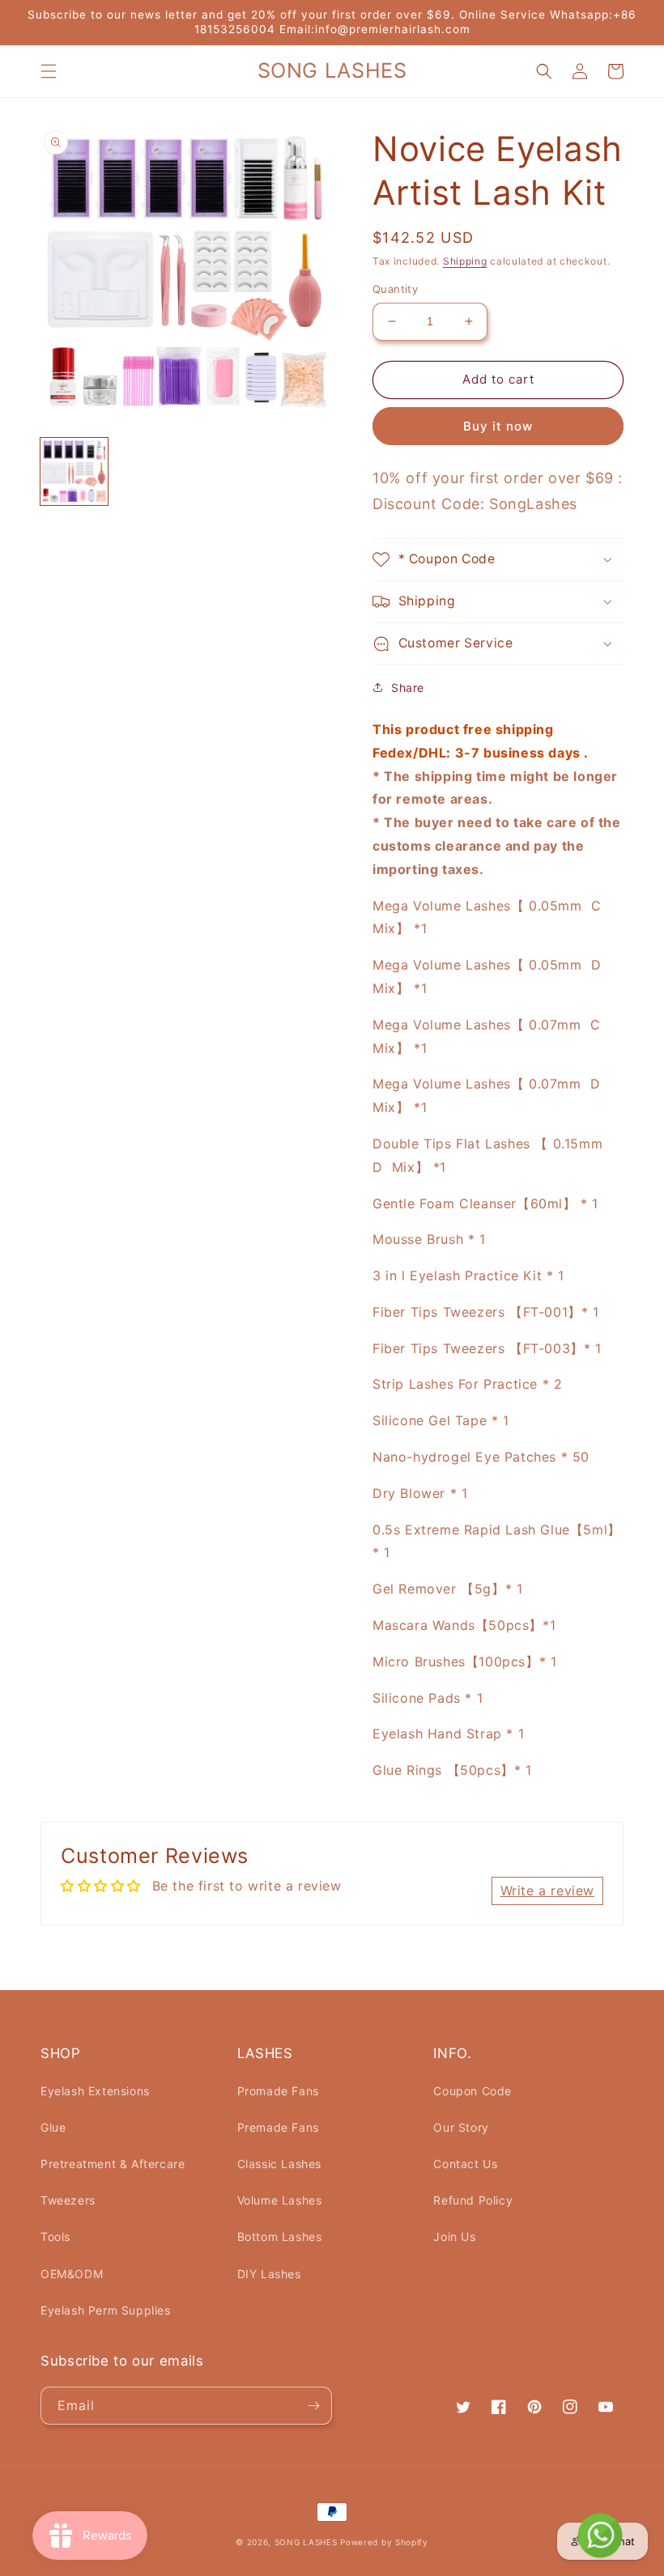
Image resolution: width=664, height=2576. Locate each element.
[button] (49, 71)
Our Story (461, 2127)
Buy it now (498, 426)
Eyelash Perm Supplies (106, 2310)
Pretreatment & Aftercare (113, 2164)
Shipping (465, 261)
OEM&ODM (72, 2274)
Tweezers (68, 2200)
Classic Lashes (279, 2164)
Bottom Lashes (280, 2236)
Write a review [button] (547, 1891)
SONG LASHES (306, 2542)
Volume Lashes (280, 2200)
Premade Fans (278, 2127)
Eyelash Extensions (95, 2091)
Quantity (395, 289)
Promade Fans (278, 2091)
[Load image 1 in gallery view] (74, 471)
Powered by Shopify (384, 2542)
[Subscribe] (313, 2406)
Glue (53, 2127)
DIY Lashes (269, 2274)
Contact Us (465, 2164)
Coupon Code (472, 2091)
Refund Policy (473, 2200)
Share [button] (408, 687)
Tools (55, 2236)
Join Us (454, 2236)
